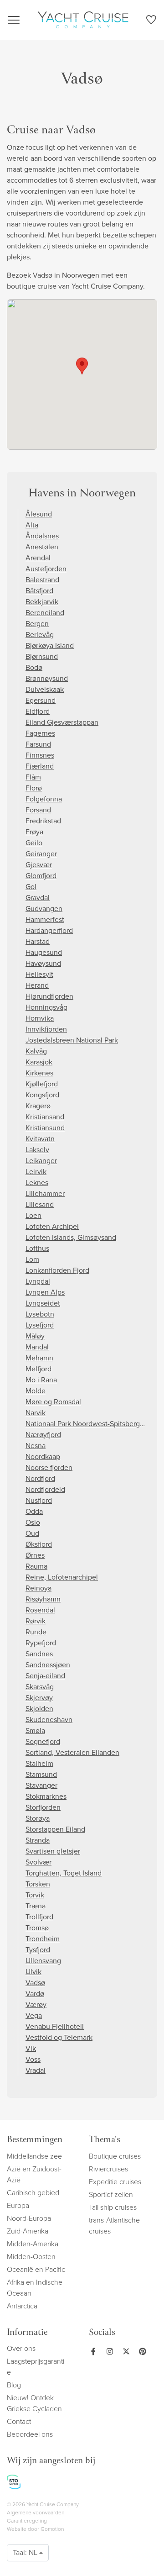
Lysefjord (40, 1325)
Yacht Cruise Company (83, 20)
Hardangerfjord (49, 930)
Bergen (37, 624)
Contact (19, 2421)
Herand (37, 985)
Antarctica (22, 2306)
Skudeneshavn (49, 1720)
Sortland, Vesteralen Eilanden (72, 1752)
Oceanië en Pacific (36, 2269)
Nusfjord (39, 1500)
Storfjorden (43, 1807)
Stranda (38, 1840)
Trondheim (43, 1939)
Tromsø (37, 1928)
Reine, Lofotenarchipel (62, 1577)
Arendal (38, 558)
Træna (36, 1906)
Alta (32, 525)
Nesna (36, 1446)
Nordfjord (40, 1478)
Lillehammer (45, 1193)
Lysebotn (40, 1314)
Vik (31, 2048)
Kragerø (38, 1106)
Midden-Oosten (31, 2257)
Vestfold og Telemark (59, 2037)
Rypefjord (41, 1643)
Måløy (35, 1336)
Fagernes (40, 733)
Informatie (27, 2333)
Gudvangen (44, 909)
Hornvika (40, 1018)
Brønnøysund (47, 678)
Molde (36, 1391)
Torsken (38, 1884)
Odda (34, 1511)
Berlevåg (40, 635)
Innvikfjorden (46, 1029)
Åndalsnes (42, 536)
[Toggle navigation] (14, 20)
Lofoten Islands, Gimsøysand (71, 1237)
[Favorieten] (151, 21)
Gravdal (38, 898)
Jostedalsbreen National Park (72, 1040)
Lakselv (37, 1150)
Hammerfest (45, 919)
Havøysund (43, 963)
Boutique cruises (115, 2156)
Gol (31, 887)
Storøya (38, 1818)
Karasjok (39, 1062)
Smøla (35, 1731)
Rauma (36, 1566)
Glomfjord (41, 876)
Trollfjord (39, 1917)
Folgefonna (44, 799)
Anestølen (42, 547)
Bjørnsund (42, 656)
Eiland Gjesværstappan (62, 722)
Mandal (37, 1347)
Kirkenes (39, 1073)
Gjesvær (39, 865)
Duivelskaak (45, 689)
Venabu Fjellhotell (55, 2026)
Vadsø (35, 1983)
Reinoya (38, 1588)
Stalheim (39, 1763)
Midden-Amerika (33, 2244)
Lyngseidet (43, 1303)
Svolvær (38, 1862)
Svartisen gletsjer (53, 1851)
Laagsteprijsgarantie (36, 2367)
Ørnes (35, 1555)
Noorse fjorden (49, 1467)
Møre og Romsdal (53, 1402)
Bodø (34, 667)
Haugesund (44, 952)
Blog (14, 2385)
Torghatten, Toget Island (64, 1873)
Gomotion (52, 2529)
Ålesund (39, 514)
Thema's (105, 2140)
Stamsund (41, 1774)
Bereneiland (45, 613)
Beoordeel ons (30, 2434)
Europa (18, 2205)
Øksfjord (39, 1544)
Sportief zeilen (111, 2194)
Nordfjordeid (45, 1489)
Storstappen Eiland (55, 1829)
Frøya (34, 832)
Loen (33, 1215)
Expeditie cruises (115, 2182)
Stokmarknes (46, 1796)
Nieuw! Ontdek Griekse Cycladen (34, 2403)
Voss (33, 2059)
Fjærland (40, 766)
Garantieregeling (27, 2521)
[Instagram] (108, 2351)
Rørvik (36, 1621)
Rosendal (40, 1610)
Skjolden (39, 1709)
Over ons (21, 2348)
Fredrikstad (43, 821)
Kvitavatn (40, 1139)
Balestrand (42, 580)
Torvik (35, 1895)
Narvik (36, 1413)
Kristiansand (45, 1117)
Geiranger (41, 854)
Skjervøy (39, 1698)
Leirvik (36, 1172)
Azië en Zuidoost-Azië (34, 2174)
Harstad (38, 941)
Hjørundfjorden (49, 996)
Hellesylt (39, 974)
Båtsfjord (39, 591)
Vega (34, 2015)
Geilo (34, 843)
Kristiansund (45, 1128)
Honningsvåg (46, 1007)
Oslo (33, 1522)
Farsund (38, 744)
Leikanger (41, 1161)
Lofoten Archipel (52, 1226)
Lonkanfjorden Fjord (57, 1270)
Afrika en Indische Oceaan (35, 2288)
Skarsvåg (40, 1687)
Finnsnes (40, 755)
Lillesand (40, 1204)
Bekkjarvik (42, 602)
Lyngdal (38, 1281)
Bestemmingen (35, 2140)
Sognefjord (43, 1741)
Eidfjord (38, 711)
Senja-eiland (45, 1676)
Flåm (33, 777)
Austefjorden (46, 569)
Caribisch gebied (33, 2193)
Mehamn (39, 1358)
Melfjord (38, 1369)
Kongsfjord (42, 1095)
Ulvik (33, 1972)
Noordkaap (43, 1457)
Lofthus (37, 1248)
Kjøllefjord (42, 1084)
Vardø (35, 1994)
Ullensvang (43, 1961)
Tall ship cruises (113, 2207)
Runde (36, 1632)
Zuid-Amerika (28, 2231)
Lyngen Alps (45, 1292)
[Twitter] (124, 2351)
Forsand (38, 810)
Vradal (36, 2070)
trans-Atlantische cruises (114, 2226)
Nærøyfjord (43, 1435)
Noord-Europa (29, 2218)
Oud (32, 1533)
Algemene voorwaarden (36, 2513)
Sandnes (39, 1654)
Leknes (37, 1183)
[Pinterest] (141, 2351)
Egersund (41, 700)
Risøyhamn (43, 1599)
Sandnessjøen (48, 1665)
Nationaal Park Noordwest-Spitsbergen (87, 1424)
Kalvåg (36, 1051)
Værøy (36, 2004)
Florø (34, 788)
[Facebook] (93, 2351)
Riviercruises (108, 2169)
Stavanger (41, 1785)
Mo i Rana (41, 1380)
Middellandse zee (34, 2156)
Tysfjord (38, 1950)
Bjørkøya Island (50, 645)
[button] (82, 366)
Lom (32, 1259)
